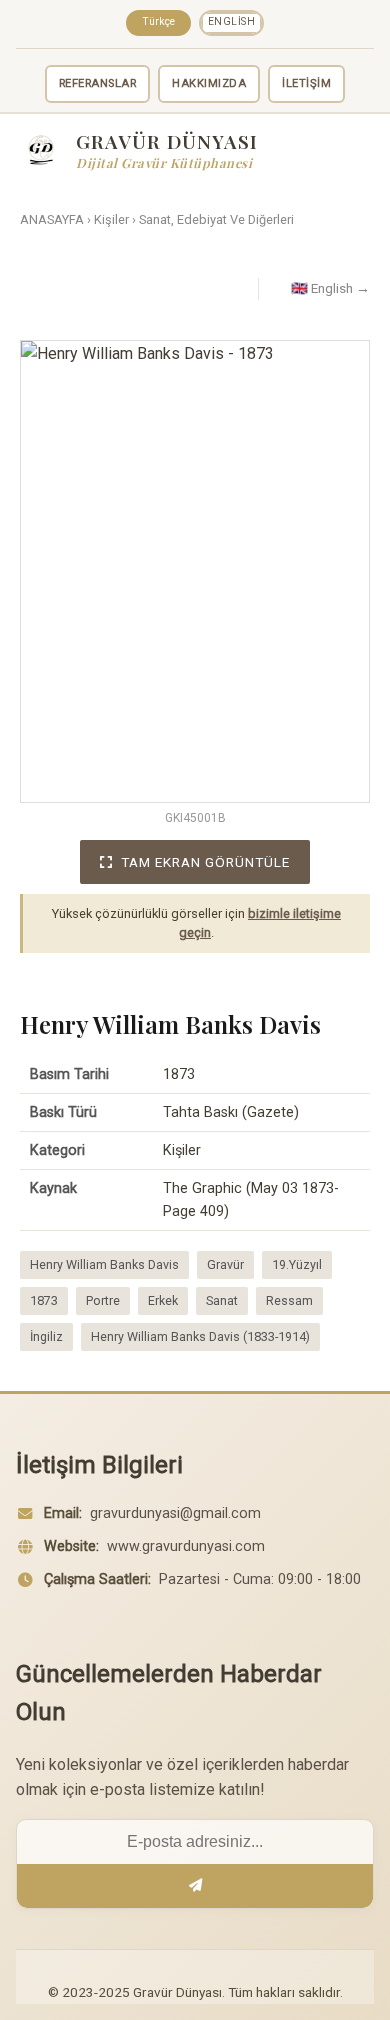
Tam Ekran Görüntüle (205, 862)
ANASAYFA (52, 219)
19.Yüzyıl (297, 1264)
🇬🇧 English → (330, 288)
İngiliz (46, 1336)
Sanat (222, 1300)
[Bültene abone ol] (195, 1886)
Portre (103, 1300)
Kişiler (111, 219)
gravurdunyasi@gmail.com (175, 1513)
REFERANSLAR (98, 83)
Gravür (225, 1264)
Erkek (163, 1300)
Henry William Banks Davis (104, 1264)
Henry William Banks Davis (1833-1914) (200, 1336)
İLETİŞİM (306, 83)
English (232, 21)
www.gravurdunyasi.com (186, 1546)
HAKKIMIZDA (209, 83)
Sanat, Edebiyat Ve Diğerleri (216, 219)
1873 (44, 1300)
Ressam (289, 1300)
